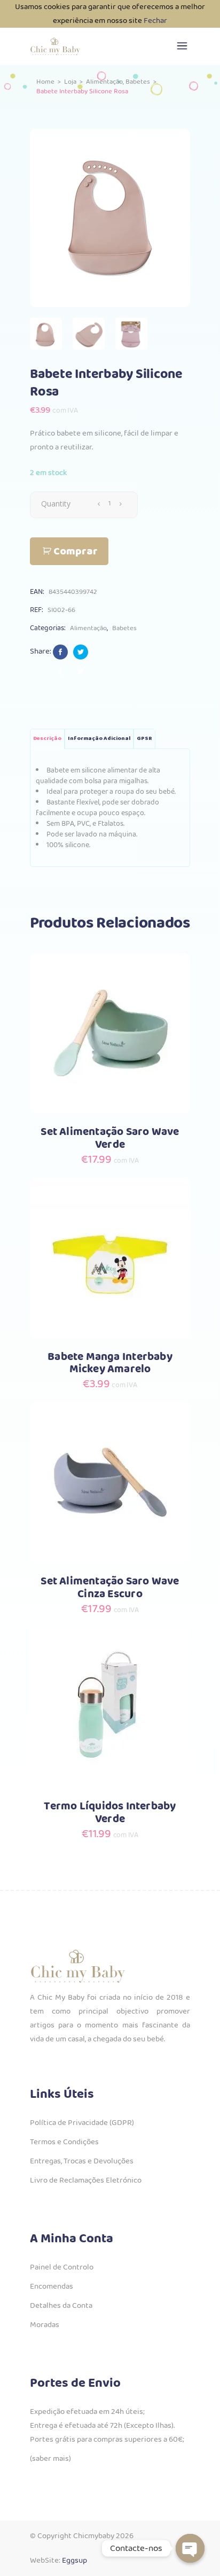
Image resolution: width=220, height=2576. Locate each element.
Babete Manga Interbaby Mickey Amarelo (110, 1363)
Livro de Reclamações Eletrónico (86, 2180)
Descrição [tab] (47, 739)
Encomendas (52, 2287)
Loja (70, 82)
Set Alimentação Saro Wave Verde (110, 1138)
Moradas (45, 2325)
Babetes (138, 82)
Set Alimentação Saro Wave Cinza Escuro (110, 1588)
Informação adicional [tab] (99, 739)
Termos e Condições (64, 2142)
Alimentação (104, 82)
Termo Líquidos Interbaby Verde (110, 1813)
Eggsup (74, 2561)
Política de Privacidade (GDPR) (82, 2123)
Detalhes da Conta (61, 2306)
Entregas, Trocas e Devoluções (82, 2161)
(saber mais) (50, 2459)
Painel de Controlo (62, 2267)
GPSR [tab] (144, 739)
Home (45, 82)
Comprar (76, 552)
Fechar (155, 21)
